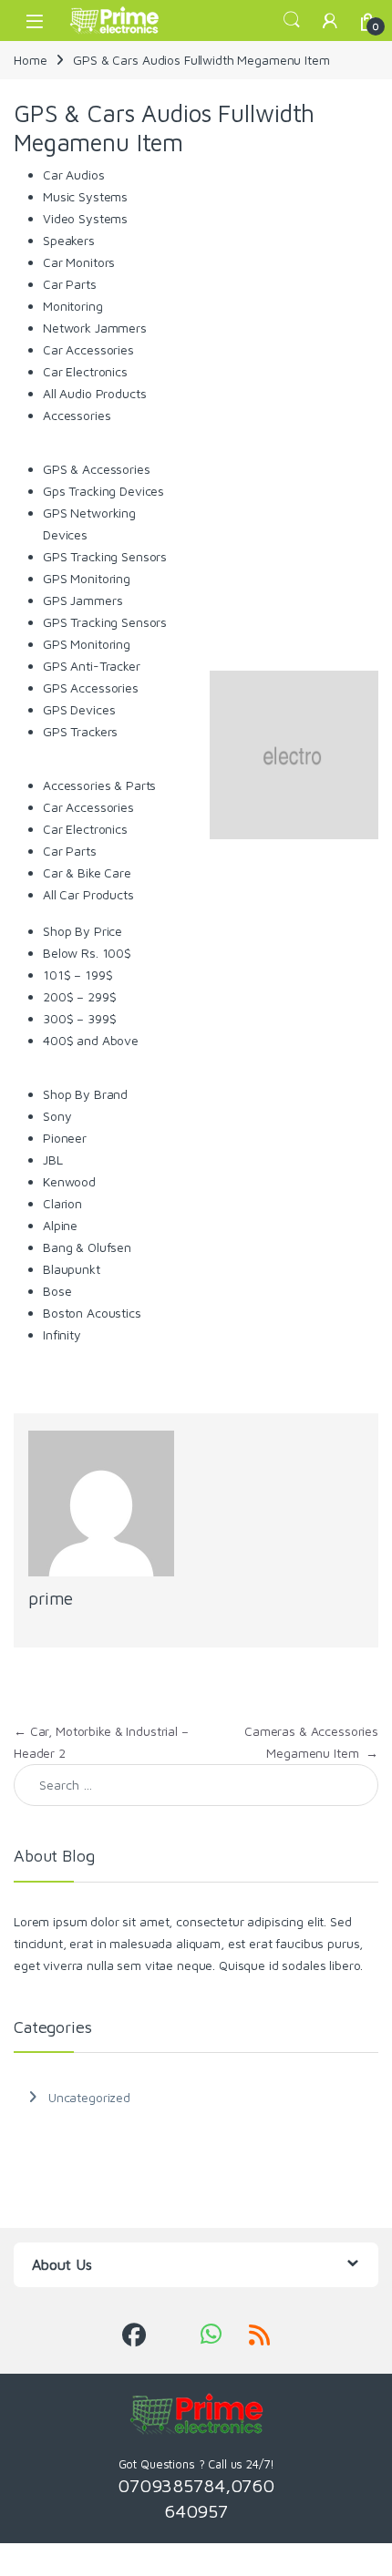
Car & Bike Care (87, 872)
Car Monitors (79, 262)
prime (51, 1598)
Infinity (62, 1334)
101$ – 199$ (77, 975)
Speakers (69, 240)
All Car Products (88, 894)
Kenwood (69, 1181)
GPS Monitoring (87, 578)
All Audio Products (94, 393)
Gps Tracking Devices (103, 491)
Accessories (77, 415)
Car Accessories (88, 349)
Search (292, 20)
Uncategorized (89, 2097)
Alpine (60, 1225)
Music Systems (85, 196)
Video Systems (85, 218)
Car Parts (70, 284)
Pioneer (65, 1138)
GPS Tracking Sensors (105, 556)
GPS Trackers (80, 731)
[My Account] (330, 21)
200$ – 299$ (79, 996)
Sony (57, 1116)
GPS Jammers (83, 600)
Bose (57, 1291)
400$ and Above (91, 1040)
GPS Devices (79, 709)
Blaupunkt (72, 1269)
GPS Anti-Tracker (92, 666)
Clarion (62, 1203)
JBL (53, 1160)
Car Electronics (85, 371)
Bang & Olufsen (87, 1247)
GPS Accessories (91, 688)
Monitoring (73, 306)
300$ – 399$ (79, 1018)
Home (30, 60)
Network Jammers (95, 328)
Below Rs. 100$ (87, 953)
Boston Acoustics (92, 1313)
